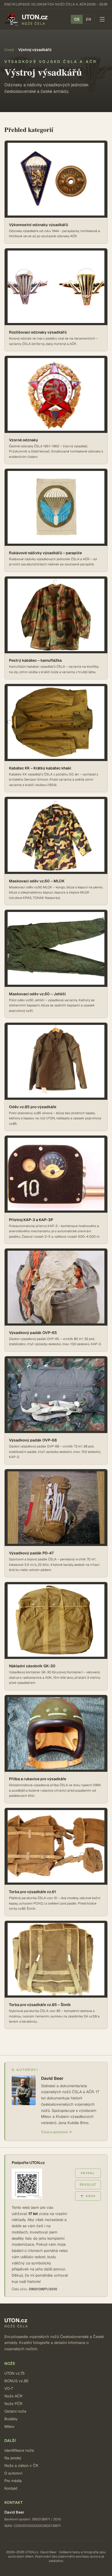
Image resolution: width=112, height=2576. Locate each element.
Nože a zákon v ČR (21, 2466)
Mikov (10, 2426)
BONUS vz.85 (16, 2381)
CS (77, 19)
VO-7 (9, 2388)
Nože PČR (13, 2404)
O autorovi (13, 2473)
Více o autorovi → (56, 2132)
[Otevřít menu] (102, 19)
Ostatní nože (15, 2411)
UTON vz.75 (15, 2373)
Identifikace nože (19, 2450)
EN (88, 19)
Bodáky (11, 2419)
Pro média (13, 2481)
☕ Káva (88, 2196)
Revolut (88, 2185)
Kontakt (11, 2488)
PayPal (88, 2173)
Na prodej (13, 2458)
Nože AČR (13, 2396)
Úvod (9, 50)
